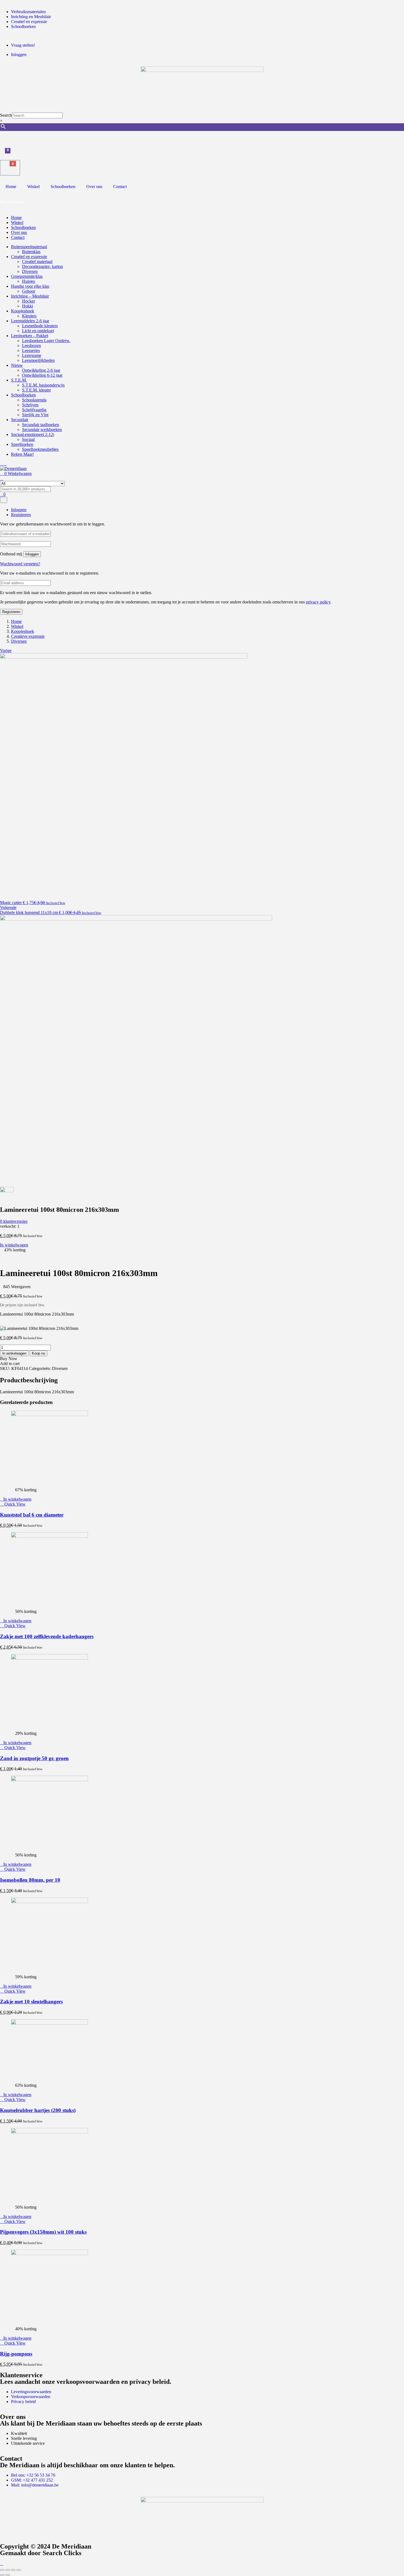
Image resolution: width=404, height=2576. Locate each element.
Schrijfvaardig (34, 410)
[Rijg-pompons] (49, 2254)
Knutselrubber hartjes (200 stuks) (38, 2110)
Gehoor (29, 291)
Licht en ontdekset (38, 331)
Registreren (11, 612)
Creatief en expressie (29, 257)
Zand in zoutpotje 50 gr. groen (34, 1758)
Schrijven (30, 405)
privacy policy (318, 602)
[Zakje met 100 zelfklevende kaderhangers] (49, 1536)
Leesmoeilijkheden (38, 360)
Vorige (6, 651)
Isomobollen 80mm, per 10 (30, 1880)
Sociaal (28, 439)
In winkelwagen (14, 1245)
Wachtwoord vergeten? (20, 564)
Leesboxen (31, 346)
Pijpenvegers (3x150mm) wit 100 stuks (43, 2232)
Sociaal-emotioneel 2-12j (33, 434)
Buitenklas (31, 252)
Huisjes (28, 281)
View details (11, 1260)
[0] (3, 156)
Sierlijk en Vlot (35, 415)
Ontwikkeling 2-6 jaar (41, 370)
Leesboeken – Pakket (30, 336)
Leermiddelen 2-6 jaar (30, 321)
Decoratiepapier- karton (42, 266)
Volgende (8, 907)
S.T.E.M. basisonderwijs (43, 385)
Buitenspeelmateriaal (29, 247)
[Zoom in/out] (2, 2570)
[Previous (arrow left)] (2, 2575)
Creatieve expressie (28, 636)
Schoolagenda (34, 400)
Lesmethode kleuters (40, 326)
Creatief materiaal (37, 261)
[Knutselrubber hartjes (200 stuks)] (49, 2023)
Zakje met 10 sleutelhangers (31, 2002)
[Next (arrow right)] (8, 2575)
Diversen (30, 271)
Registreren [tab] (21, 515)
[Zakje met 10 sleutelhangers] (49, 1902)
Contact (120, 187)
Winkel (33, 187)
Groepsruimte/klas (27, 276)
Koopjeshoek (23, 311)
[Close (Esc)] (19, 2570)
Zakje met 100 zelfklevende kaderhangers (47, 1636)
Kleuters (29, 316)
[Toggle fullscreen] (8, 2570)
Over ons (94, 187)
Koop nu (38, 1353)
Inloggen (32, 554)
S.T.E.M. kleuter (36, 390)
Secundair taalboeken (41, 425)
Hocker (28, 301)
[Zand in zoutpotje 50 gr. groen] (49, 1658)
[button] (16, 1499)
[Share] (13, 2570)
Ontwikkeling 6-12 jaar (42, 375)
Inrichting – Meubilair (30, 296)
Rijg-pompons (16, 2354)
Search (6, 115)
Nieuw (17, 365)
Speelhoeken (22, 444)
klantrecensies (14, 1221)
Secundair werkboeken (42, 430)
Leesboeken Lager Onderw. (46, 341)
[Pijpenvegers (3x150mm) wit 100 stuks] (49, 2132)
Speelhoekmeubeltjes (40, 449)
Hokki (27, 306)
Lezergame (32, 355)
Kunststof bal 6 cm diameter (32, 1515)
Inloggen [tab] (19, 510)
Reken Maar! (22, 454)
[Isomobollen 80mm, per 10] (49, 1780)
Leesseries (31, 350)
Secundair (20, 420)
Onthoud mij (11, 554)
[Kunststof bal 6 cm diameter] (49, 1415)
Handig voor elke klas (30, 286)
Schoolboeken (63, 187)
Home (11, 187)
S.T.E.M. (19, 380)
